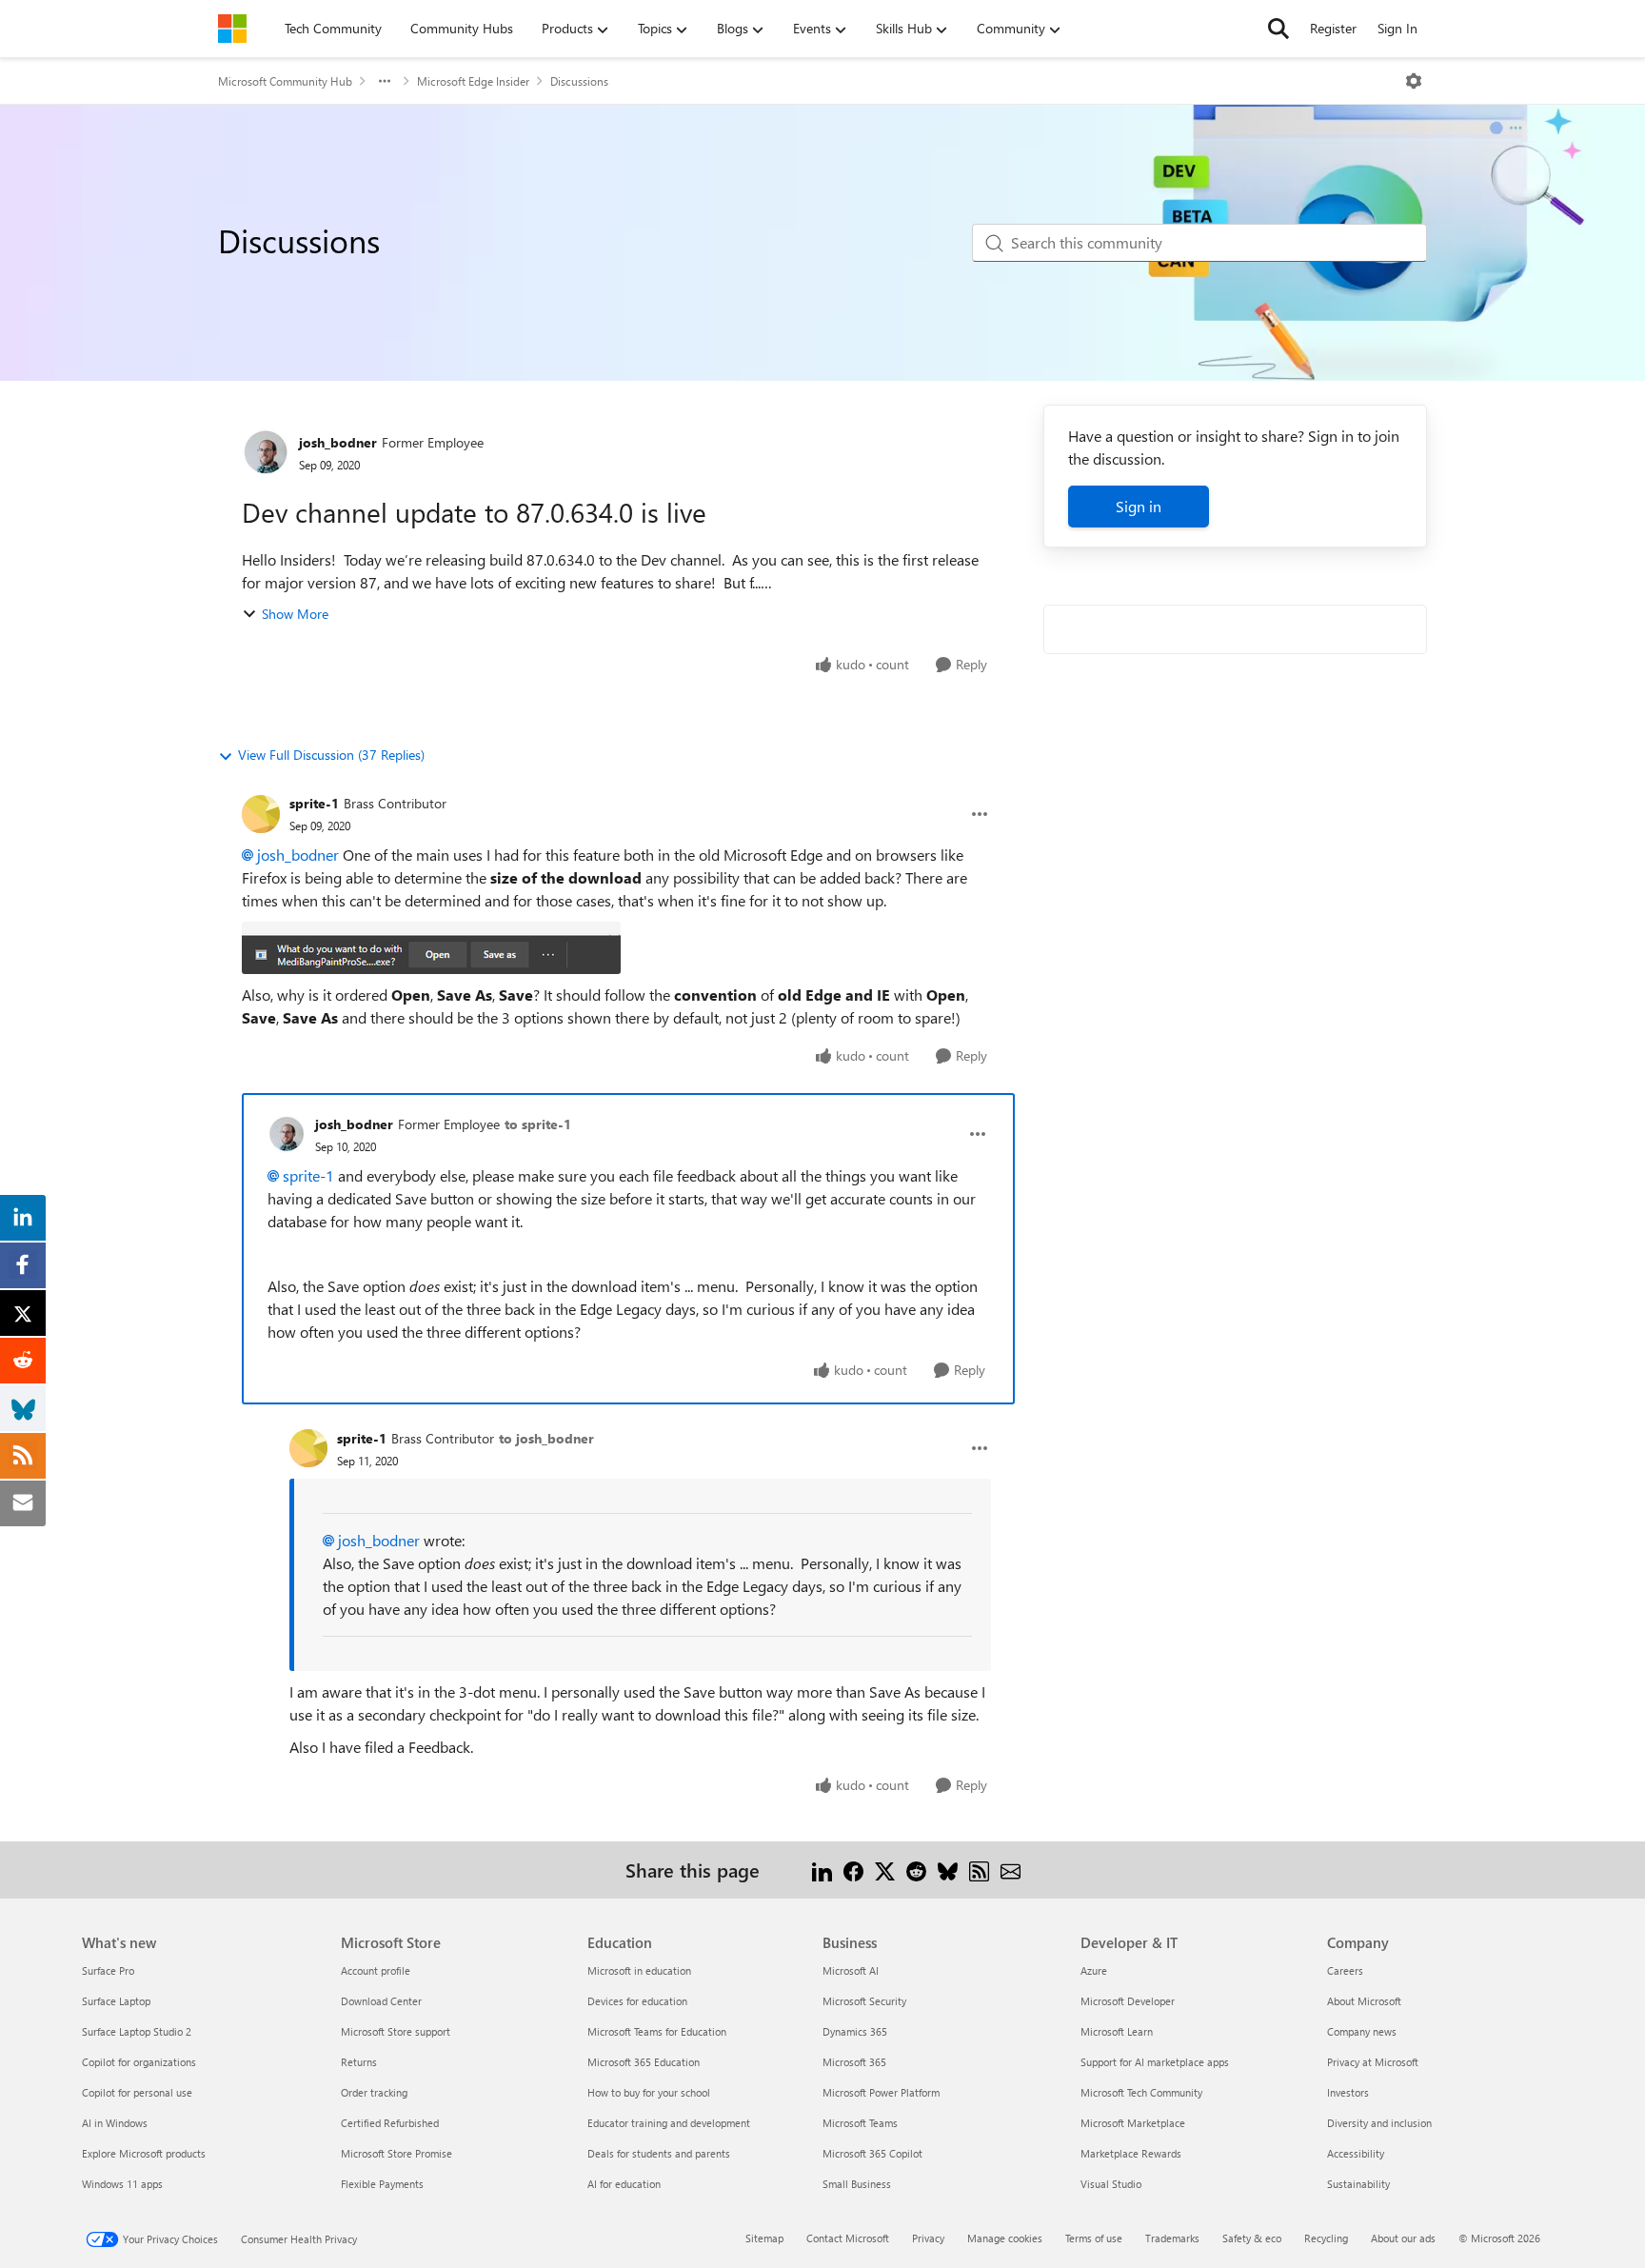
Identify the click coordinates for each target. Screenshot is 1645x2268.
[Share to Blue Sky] (948, 1870)
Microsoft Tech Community (1141, 2092)
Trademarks (1172, 2238)
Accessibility (1356, 2153)
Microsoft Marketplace (1133, 2123)
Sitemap (764, 2238)
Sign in (1139, 506)
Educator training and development (669, 2123)
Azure (1094, 1970)
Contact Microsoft (848, 2238)
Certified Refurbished (390, 2123)
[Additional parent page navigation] (385, 81)
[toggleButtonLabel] (1414, 81)
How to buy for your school (649, 2092)
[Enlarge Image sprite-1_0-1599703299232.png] (431, 948)
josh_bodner (338, 442)
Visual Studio (1111, 2184)
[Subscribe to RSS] (979, 1870)
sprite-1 (314, 803)
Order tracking (374, 2092)
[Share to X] (885, 1870)
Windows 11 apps (122, 2184)
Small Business (857, 2184)
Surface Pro (108, 1970)
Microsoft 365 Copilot (872, 2153)
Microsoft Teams (860, 2123)
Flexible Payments (382, 2184)
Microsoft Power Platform (881, 2092)
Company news (1362, 2031)
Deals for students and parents (659, 2153)
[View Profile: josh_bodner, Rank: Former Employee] (266, 452)
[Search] (1278, 29)
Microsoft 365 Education (644, 2062)
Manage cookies (1005, 2238)
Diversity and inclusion (1379, 2123)
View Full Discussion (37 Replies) (331, 755)
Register (1333, 28)
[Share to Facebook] (853, 1870)
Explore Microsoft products (144, 2153)
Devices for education (637, 2001)
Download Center (381, 2001)
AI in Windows (115, 2123)
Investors (1348, 2092)
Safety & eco (1252, 2238)
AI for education (624, 2184)
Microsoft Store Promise (396, 2153)
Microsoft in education (639, 1970)
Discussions (579, 81)
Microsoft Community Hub (285, 81)
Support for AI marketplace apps (1155, 2062)
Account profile (376, 1970)
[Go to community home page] (232, 29)
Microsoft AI (851, 1970)
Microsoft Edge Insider (473, 81)
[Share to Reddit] (916, 1870)
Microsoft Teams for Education (657, 2031)
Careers (1345, 1970)
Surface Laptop (116, 2001)
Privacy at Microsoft (1373, 2062)
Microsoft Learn (1117, 2031)
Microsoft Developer (1128, 2001)
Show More (295, 614)
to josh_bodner (546, 1438)
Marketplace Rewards (1131, 2153)
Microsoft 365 (854, 2062)
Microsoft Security (864, 2001)
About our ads (1403, 2238)
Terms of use (1094, 2238)
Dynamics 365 (855, 2031)
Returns (359, 2062)
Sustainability (1358, 2184)
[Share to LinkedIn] (822, 1870)
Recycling (1326, 2238)
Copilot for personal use (137, 2092)
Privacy (928, 2238)
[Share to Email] (1011, 1870)
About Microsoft (1364, 2001)
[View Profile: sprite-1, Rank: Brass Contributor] (261, 814)
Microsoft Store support (396, 2031)
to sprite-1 (538, 1124)
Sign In (1397, 28)
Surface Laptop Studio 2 (137, 2031)
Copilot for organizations (139, 2062)
